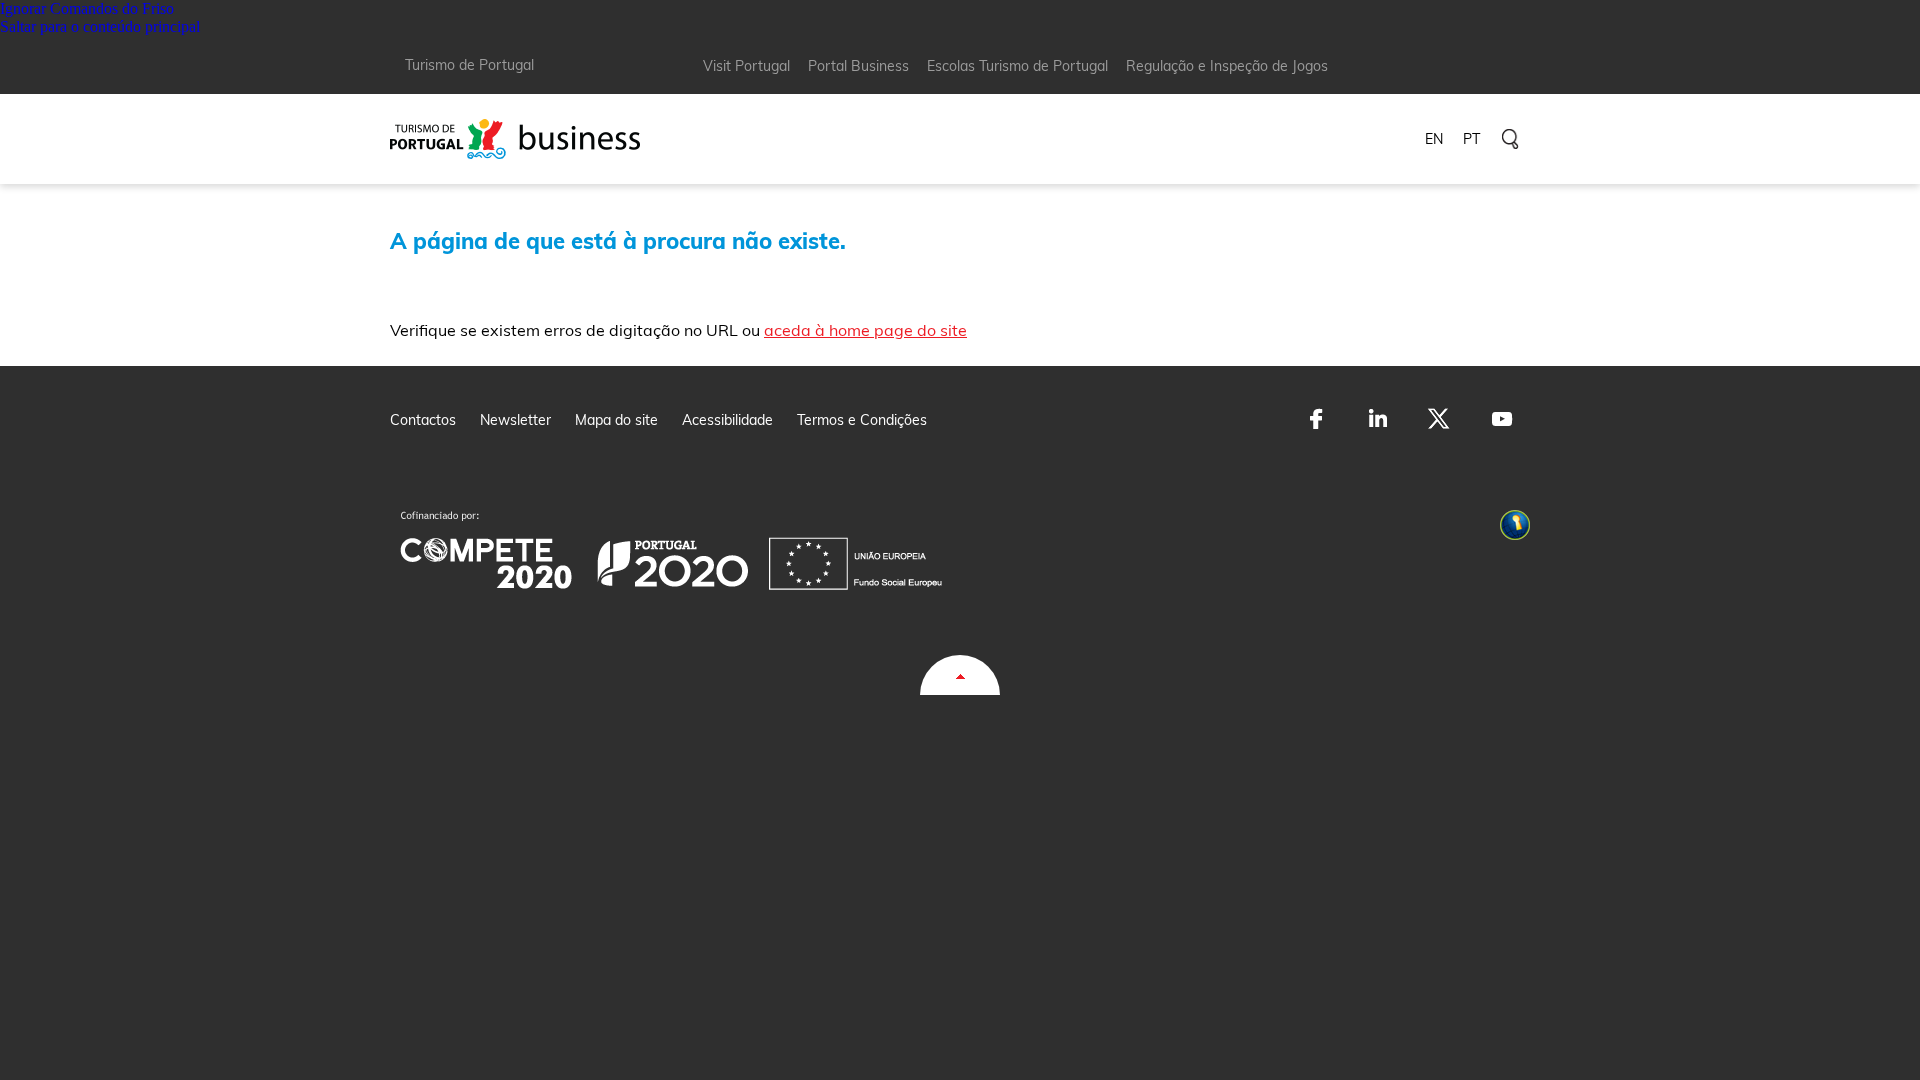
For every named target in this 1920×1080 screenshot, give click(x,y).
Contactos (423, 420)
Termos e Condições (862, 420)
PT (1471, 139)
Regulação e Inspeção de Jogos (1227, 66)
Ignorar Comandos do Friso (87, 8)
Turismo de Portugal (469, 65)
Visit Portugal (746, 66)
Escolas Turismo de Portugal (1017, 66)
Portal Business (858, 66)
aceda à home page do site (865, 330)
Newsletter (515, 420)
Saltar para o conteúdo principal (100, 26)
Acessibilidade (727, 420)
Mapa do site (616, 420)
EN (1434, 139)
